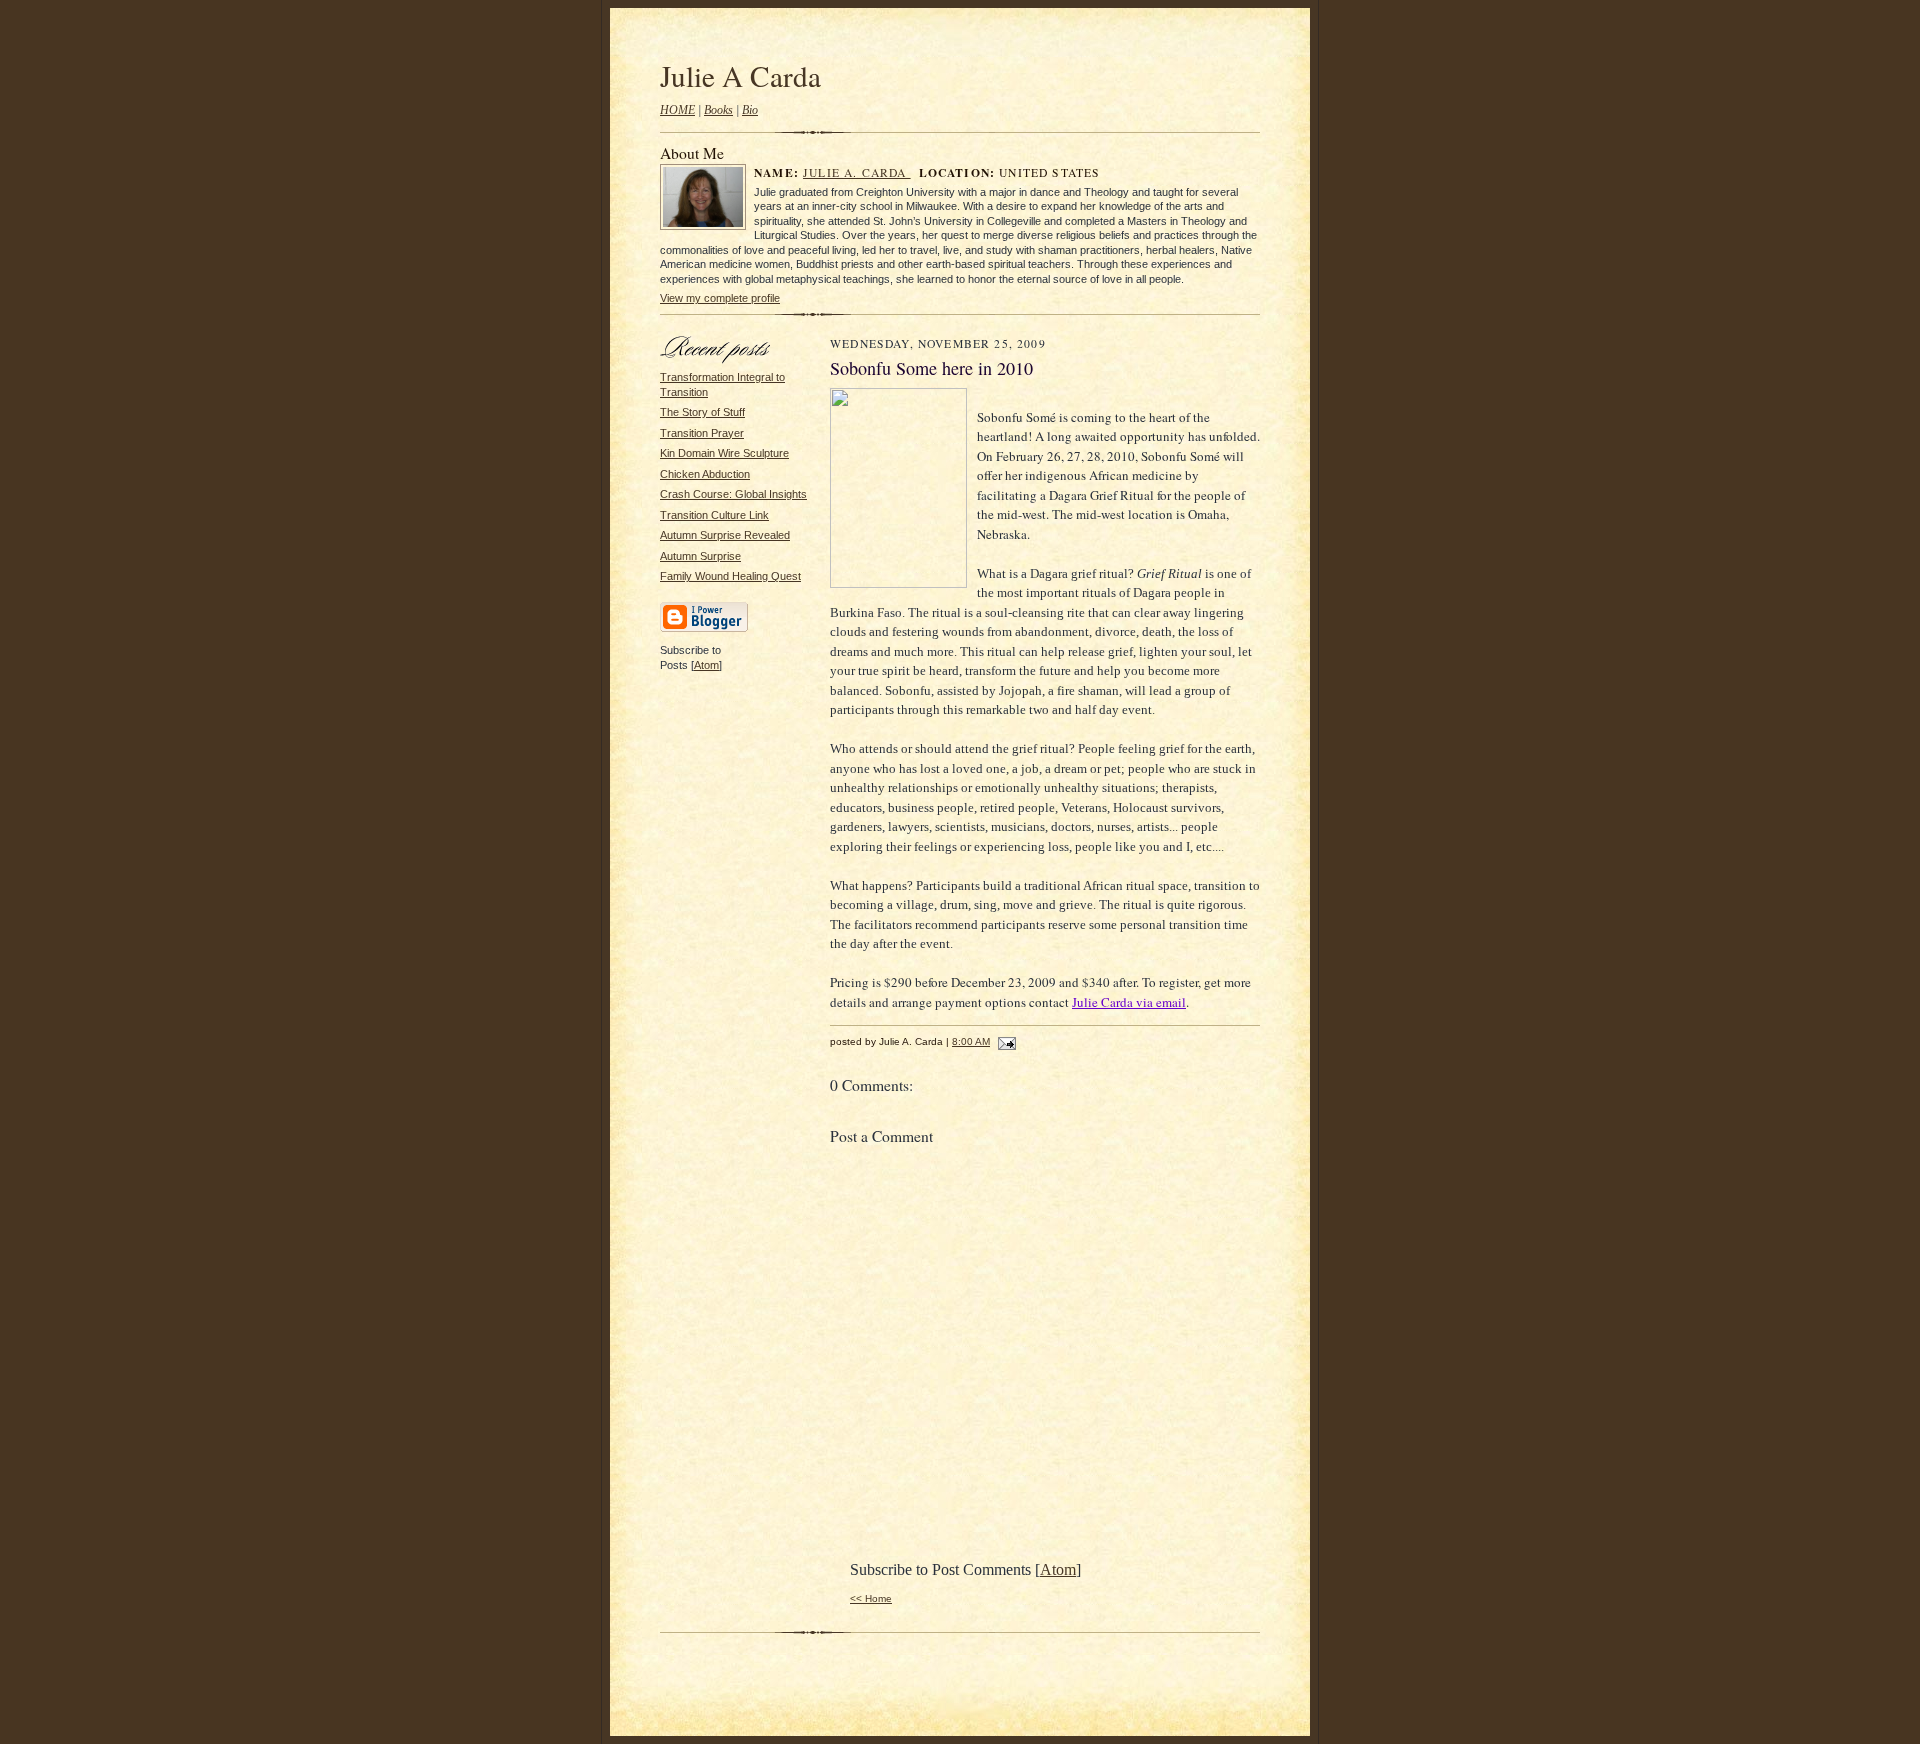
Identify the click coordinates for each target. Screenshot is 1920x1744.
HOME (677, 110)
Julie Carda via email (1129, 1002)
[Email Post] (1004, 1041)
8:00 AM (971, 1041)
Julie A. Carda (857, 172)
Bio (750, 110)
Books (718, 110)
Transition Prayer (702, 433)
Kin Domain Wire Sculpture (724, 453)
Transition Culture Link (714, 515)
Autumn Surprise (700, 556)
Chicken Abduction (705, 474)
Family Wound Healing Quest (730, 576)
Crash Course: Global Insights (733, 494)
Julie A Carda (740, 75)
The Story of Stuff (702, 412)
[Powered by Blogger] (704, 629)
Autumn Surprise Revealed (725, 535)
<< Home (871, 1598)
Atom (706, 665)
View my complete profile (720, 298)
